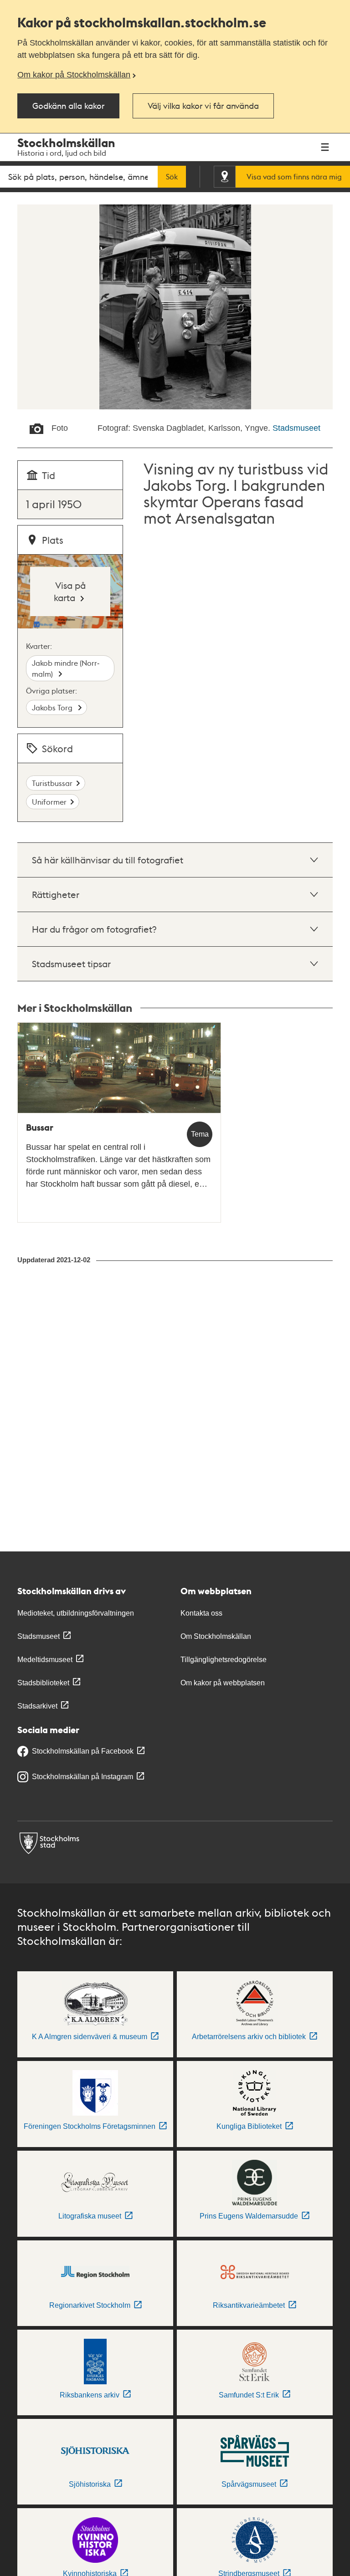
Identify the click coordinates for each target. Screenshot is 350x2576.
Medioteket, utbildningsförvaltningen (76, 1613)
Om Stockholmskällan (216, 1636)
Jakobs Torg (53, 707)
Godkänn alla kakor (68, 105)
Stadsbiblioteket (43, 1683)
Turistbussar (52, 783)
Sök (172, 177)
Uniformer (49, 802)
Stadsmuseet (296, 428)
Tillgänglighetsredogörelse (224, 1660)
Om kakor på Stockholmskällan (74, 75)
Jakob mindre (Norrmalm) (66, 668)
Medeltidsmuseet (45, 1660)
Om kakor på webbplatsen (223, 1683)
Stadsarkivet (37, 1706)
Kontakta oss (201, 1613)
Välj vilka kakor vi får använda (203, 105)
